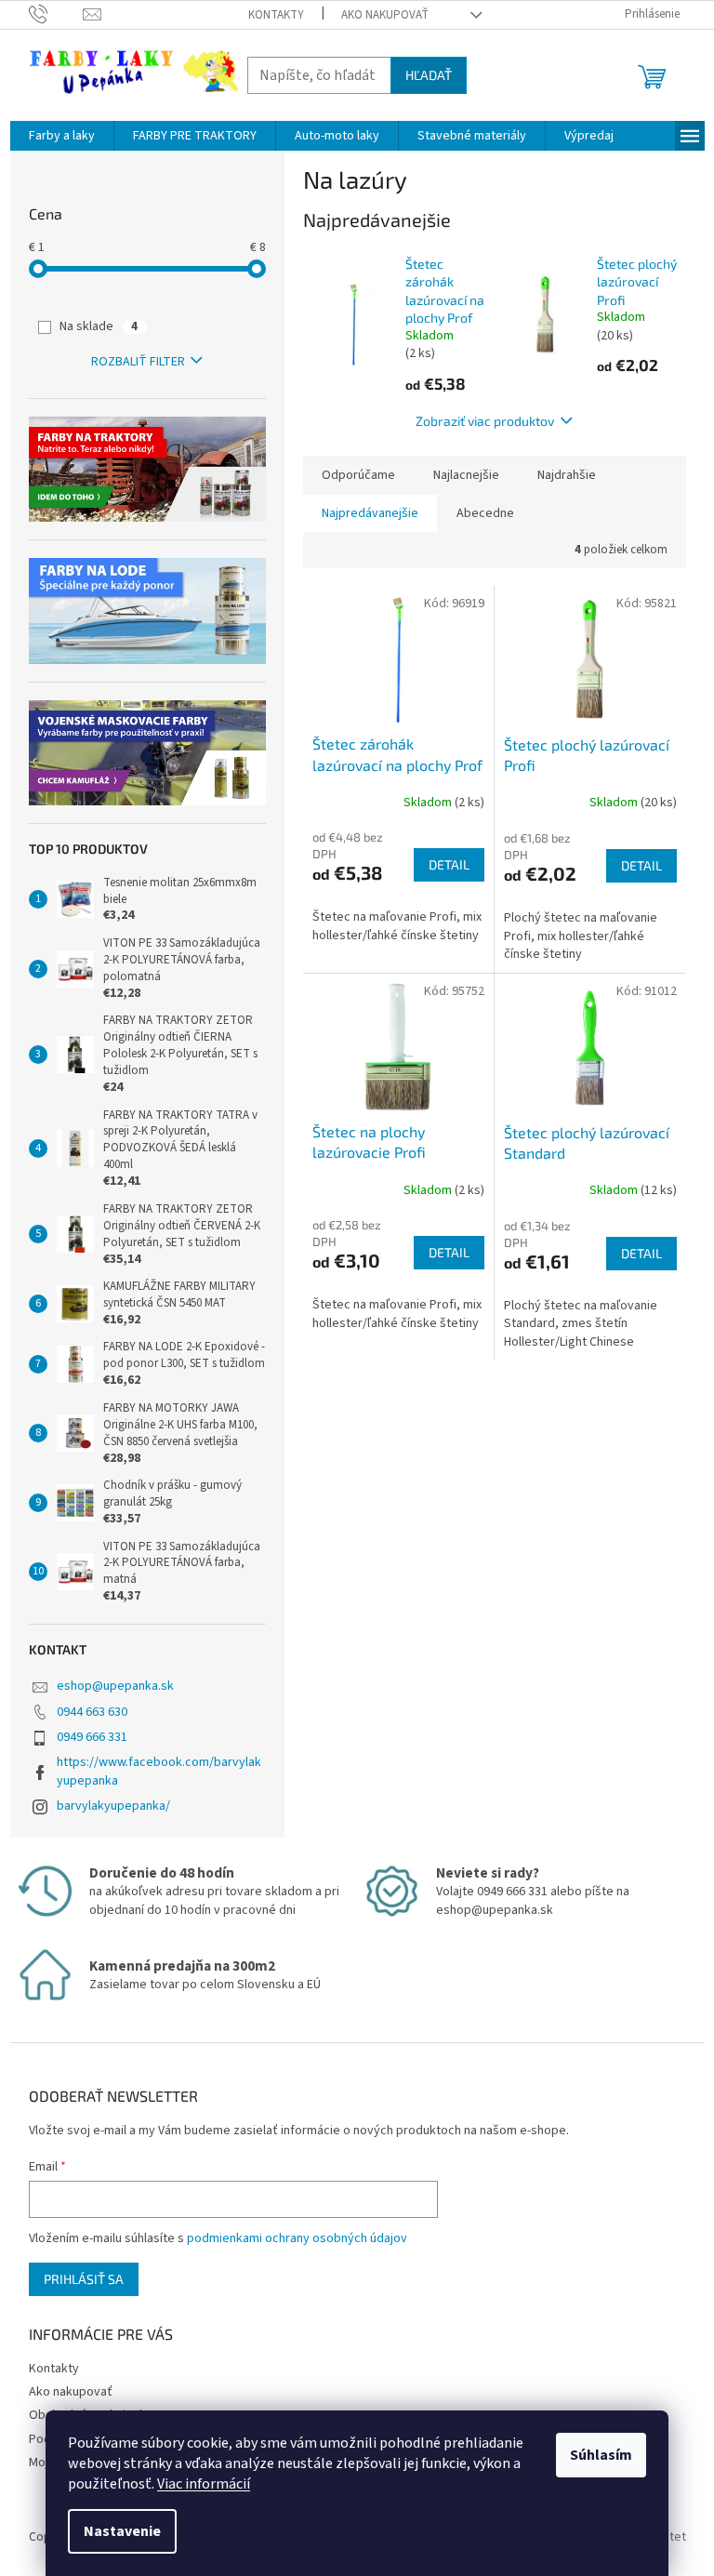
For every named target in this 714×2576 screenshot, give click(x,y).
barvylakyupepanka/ (113, 1806)
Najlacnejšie (466, 475)
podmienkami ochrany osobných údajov (297, 2238)
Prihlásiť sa (84, 2279)
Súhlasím (601, 2455)
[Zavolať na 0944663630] (56, 14)
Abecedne (485, 513)
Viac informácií (204, 2484)
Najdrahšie (567, 475)
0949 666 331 (92, 1737)
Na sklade (99, 326)
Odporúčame (358, 475)
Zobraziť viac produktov (485, 421)
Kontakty (276, 15)
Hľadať (429, 75)
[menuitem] (62, 136)
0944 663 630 (92, 1712)
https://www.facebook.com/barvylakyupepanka (159, 1771)
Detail (449, 864)
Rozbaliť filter (138, 362)
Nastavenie (122, 2531)
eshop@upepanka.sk (115, 1686)
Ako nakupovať (385, 15)
